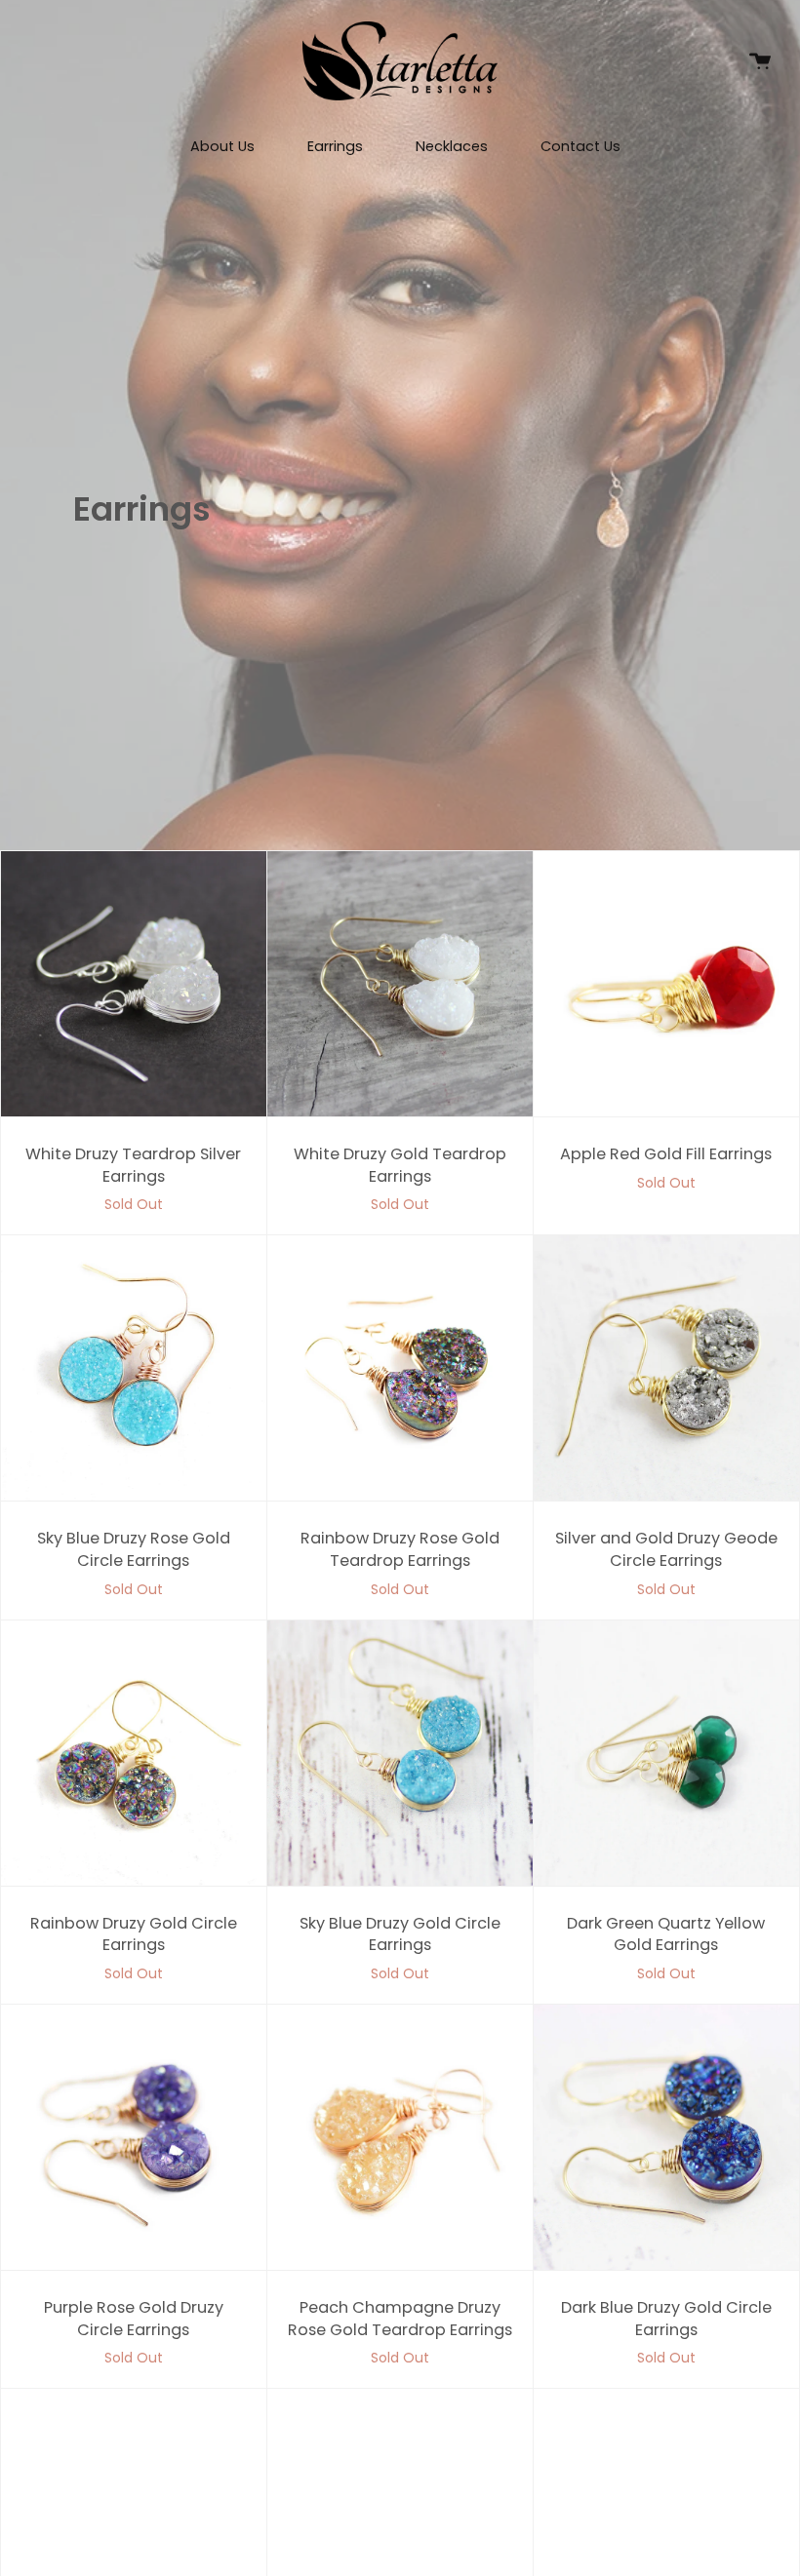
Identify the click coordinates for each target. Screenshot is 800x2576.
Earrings (335, 146)
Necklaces (452, 146)
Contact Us (580, 146)
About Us (222, 146)
